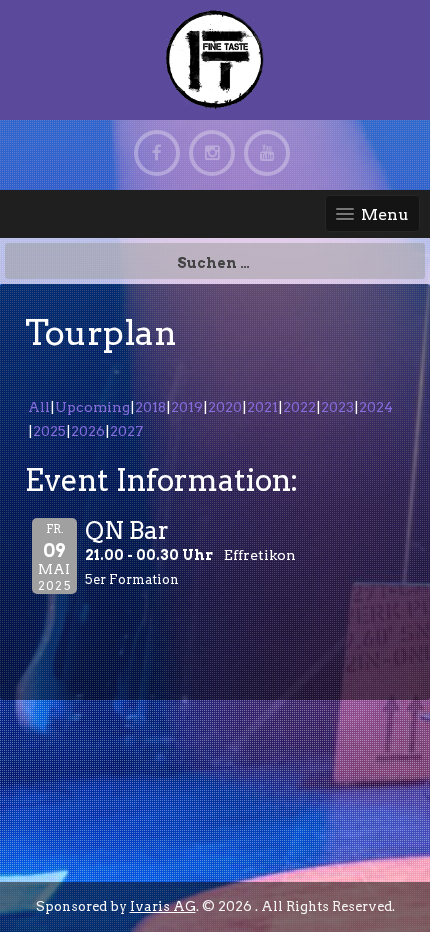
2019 (187, 407)
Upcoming (92, 407)
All (39, 407)
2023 (337, 407)
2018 (150, 407)
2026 (88, 431)
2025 (49, 431)
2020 (225, 407)
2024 (376, 407)
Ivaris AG (163, 906)
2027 (126, 431)
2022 (299, 407)
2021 (262, 407)
